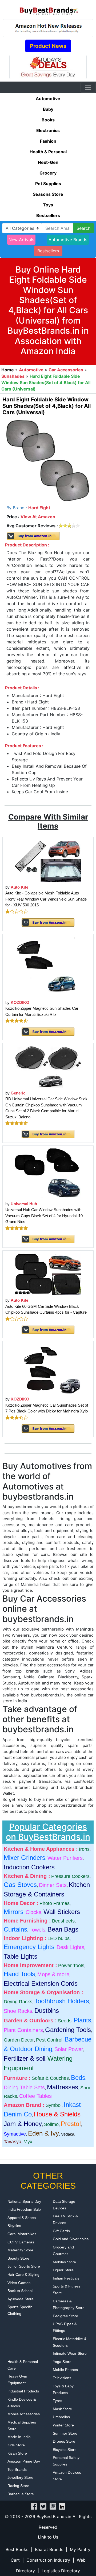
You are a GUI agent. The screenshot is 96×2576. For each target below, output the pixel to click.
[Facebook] (34, 2506)
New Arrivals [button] (21, 240)
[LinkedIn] (62, 2506)
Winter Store (63, 2425)
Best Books (17, 2549)
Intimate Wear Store (70, 2353)
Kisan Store (17, 2453)
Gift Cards (61, 2231)
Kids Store (16, 2445)
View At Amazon (38, 517)
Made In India (19, 2437)
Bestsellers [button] (48, 251)
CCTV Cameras (21, 2242)
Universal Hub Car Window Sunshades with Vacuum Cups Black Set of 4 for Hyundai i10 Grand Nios (44, 1216)
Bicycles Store (65, 2450)
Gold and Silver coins (71, 2239)
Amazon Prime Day (24, 2461)
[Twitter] (43, 2506)
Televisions (62, 2378)
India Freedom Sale (24, 2209)
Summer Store (65, 2433)
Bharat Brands (49, 2549)
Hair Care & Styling (23, 2274)
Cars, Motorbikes (22, 2234)
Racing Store (18, 2486)
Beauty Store (18, 2258)
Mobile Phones (65, 2370)
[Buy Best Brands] (48, 9)
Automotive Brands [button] (68, 240)
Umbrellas (61, 2417)
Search (83, 228)
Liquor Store (63, 2270)
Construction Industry (48, 2560)
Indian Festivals (66, 2278)
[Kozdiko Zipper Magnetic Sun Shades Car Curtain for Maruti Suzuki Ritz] (48, 966)
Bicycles (14, 2226)
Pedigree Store (65, 2316)
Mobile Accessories (24, 2414)
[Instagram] (53, 2506)
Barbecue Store (21, 2494)
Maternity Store (20, 2250)
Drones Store (64, 2441)
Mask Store (62, 2409)
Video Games (19, 2283)
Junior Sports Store (24, 2266)
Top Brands (17, 2469)
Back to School (20, 2291)
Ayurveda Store (21, 2299)
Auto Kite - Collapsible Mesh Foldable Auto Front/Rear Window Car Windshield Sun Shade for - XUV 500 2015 (46, 899)
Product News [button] (48, 46)
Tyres (57, 2401)
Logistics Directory (61, 2571)
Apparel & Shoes (22, 2218)
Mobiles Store (64, 2262)
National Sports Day (24, 2201)
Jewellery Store (20, 2477)
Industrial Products (23, 2391)
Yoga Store (62, 2362)
